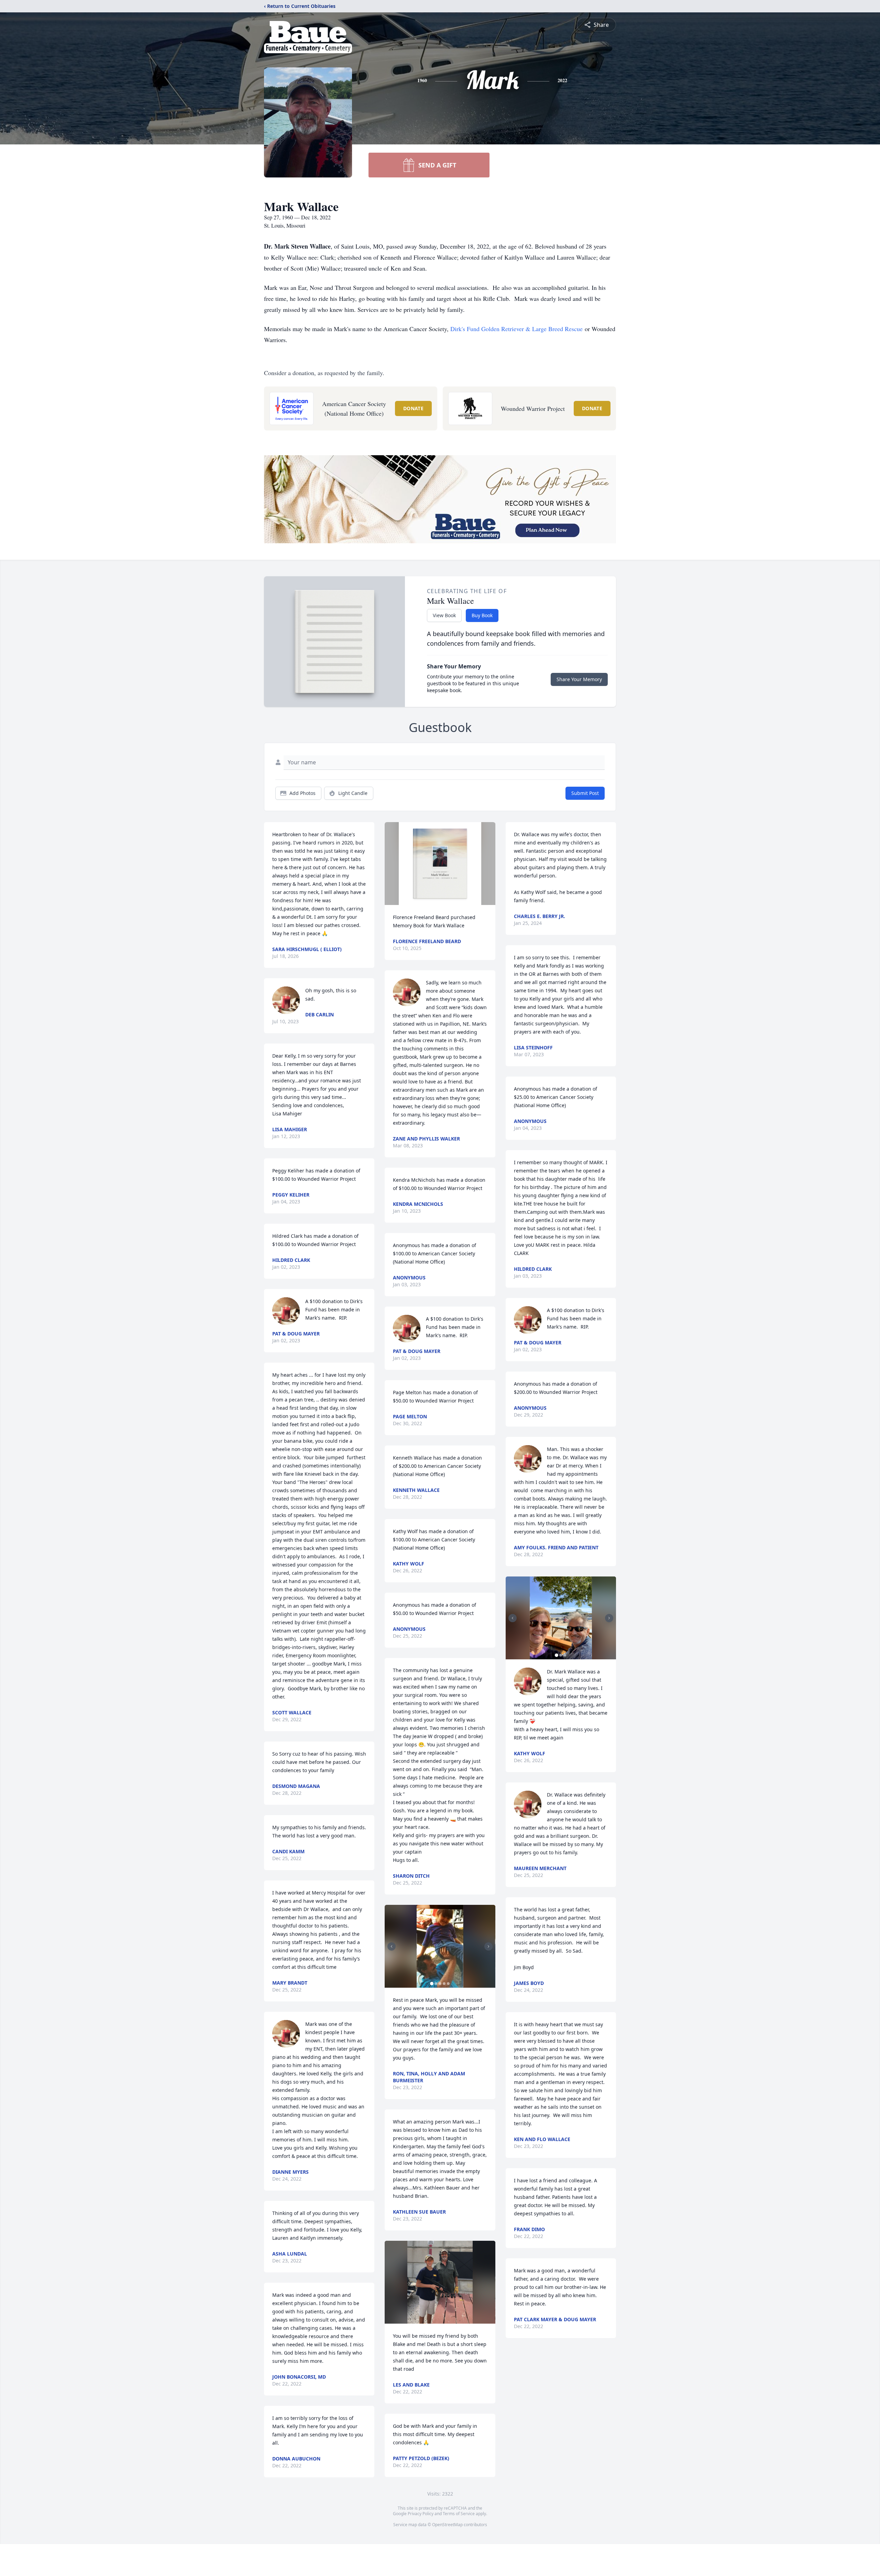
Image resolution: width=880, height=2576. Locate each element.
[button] (440, 864)
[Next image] (488, 1946)
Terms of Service (459, 2514)
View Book (444, 615)
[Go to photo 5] (448, 1984)
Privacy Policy (421, 2514)
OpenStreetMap (447, 2525)
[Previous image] (392, 1946)
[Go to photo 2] (436, 1984)
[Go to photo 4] (444, 1984)
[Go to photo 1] (432, 1984)
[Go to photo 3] (440, 1984)
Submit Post (585, 793)
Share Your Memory (579, 679)
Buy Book (482, 615)
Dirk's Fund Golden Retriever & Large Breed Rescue (516, 329)
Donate (413, 408)
